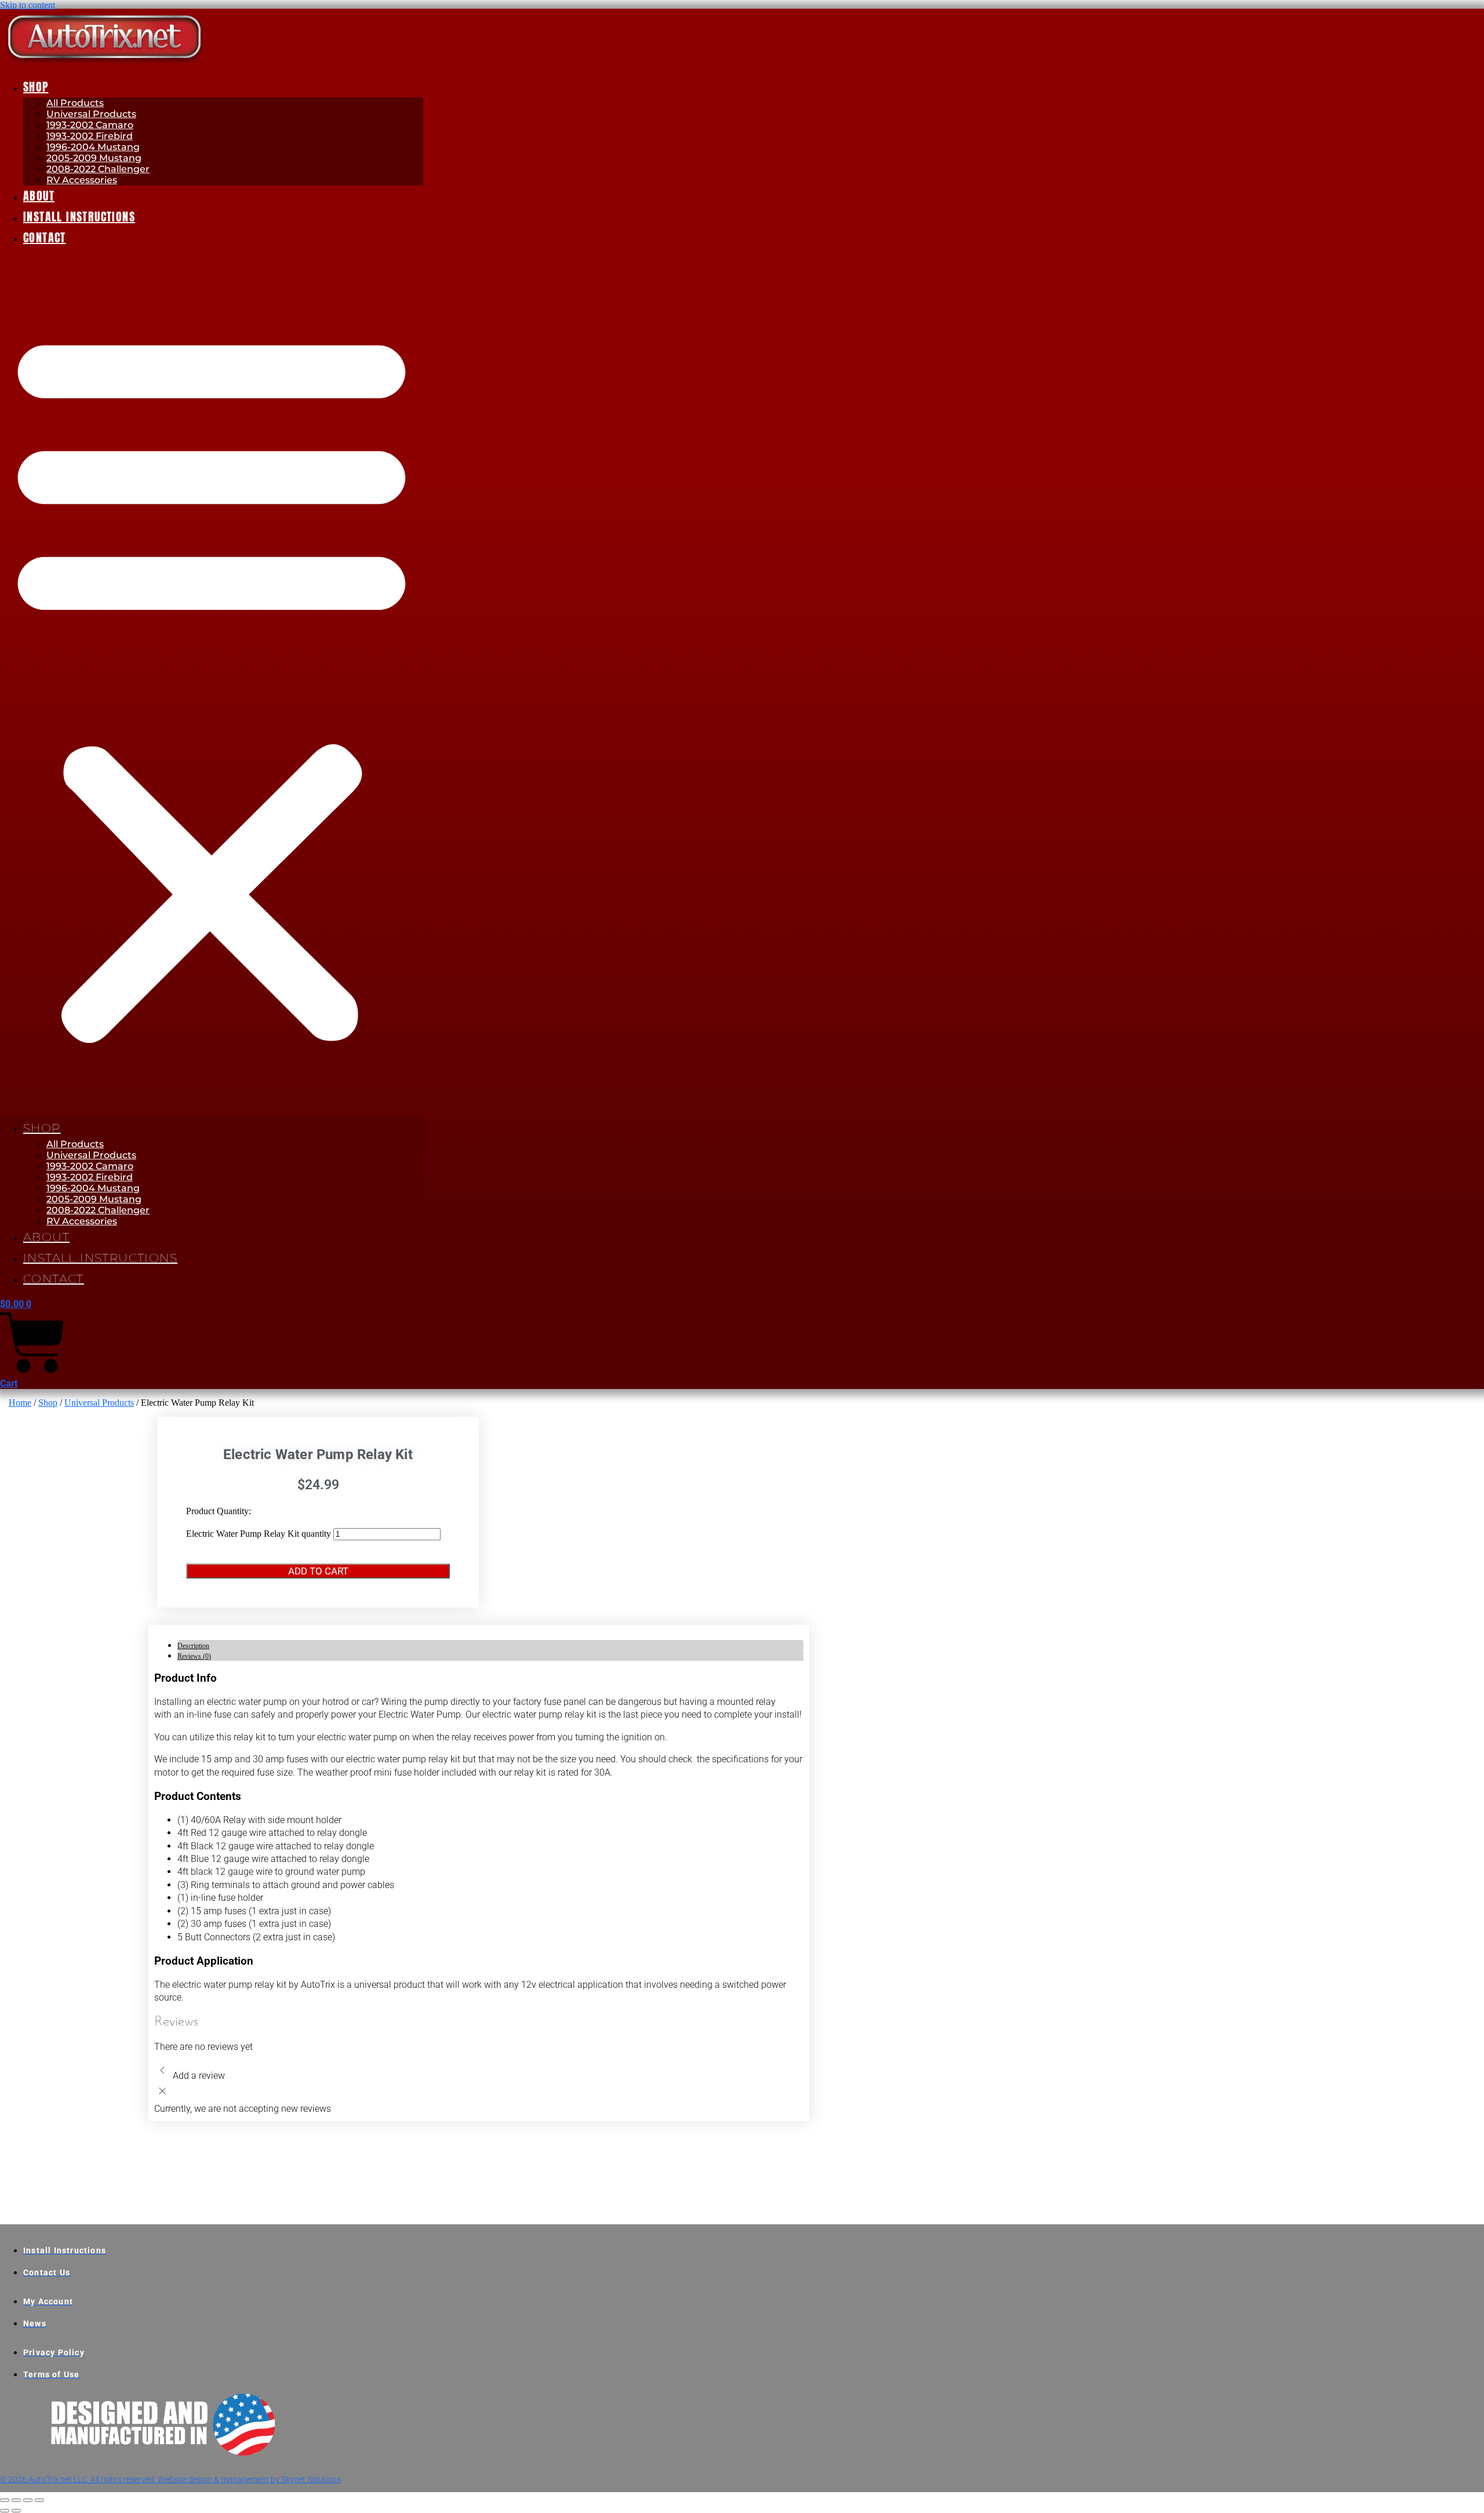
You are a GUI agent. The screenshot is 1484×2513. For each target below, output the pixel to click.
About (39, 196)
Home (20, 1403)
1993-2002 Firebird (90, 136)
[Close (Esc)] (39, 2500)
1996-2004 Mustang (93, 147)
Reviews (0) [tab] (194, 1656)
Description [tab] (193, 1646)
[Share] (28, 2500)
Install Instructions (79, 217)
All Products (75, 103)
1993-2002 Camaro (90, 125)
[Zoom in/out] (5, 2500)
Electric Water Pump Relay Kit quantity (259, 1534)
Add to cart (318, 1571)
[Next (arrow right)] (16, 2511)
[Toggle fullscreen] (16, 2500)
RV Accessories (82, 180)
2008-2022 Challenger (98, 169)
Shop (36, 87)
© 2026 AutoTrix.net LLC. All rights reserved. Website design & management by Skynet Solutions (170, 2479)
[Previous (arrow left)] (5, 2511)
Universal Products (91, 114)
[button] (212, 683)
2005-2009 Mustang (94, 158)
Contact (45, 237)
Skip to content (28, 5)
